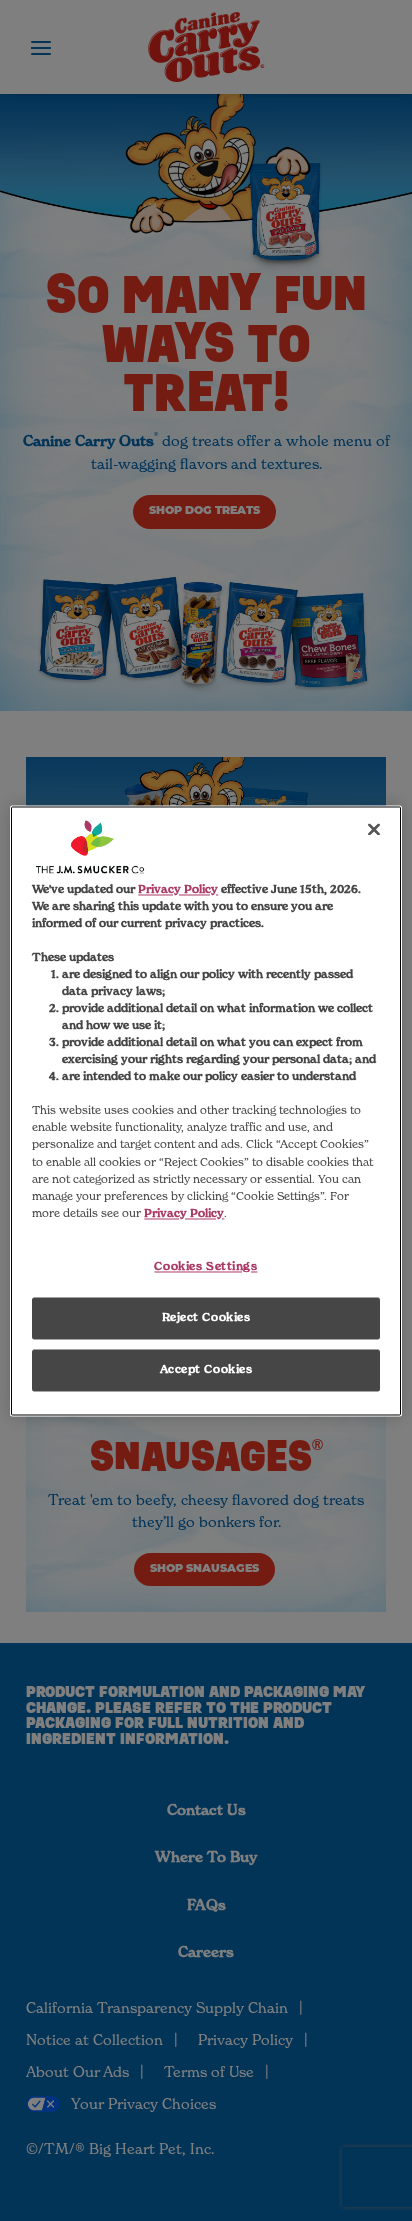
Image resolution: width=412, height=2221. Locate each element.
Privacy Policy (178, 889)
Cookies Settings (205, 1266)
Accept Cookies (206, 1369)
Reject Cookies (206, 1317)
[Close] (374, 829)
